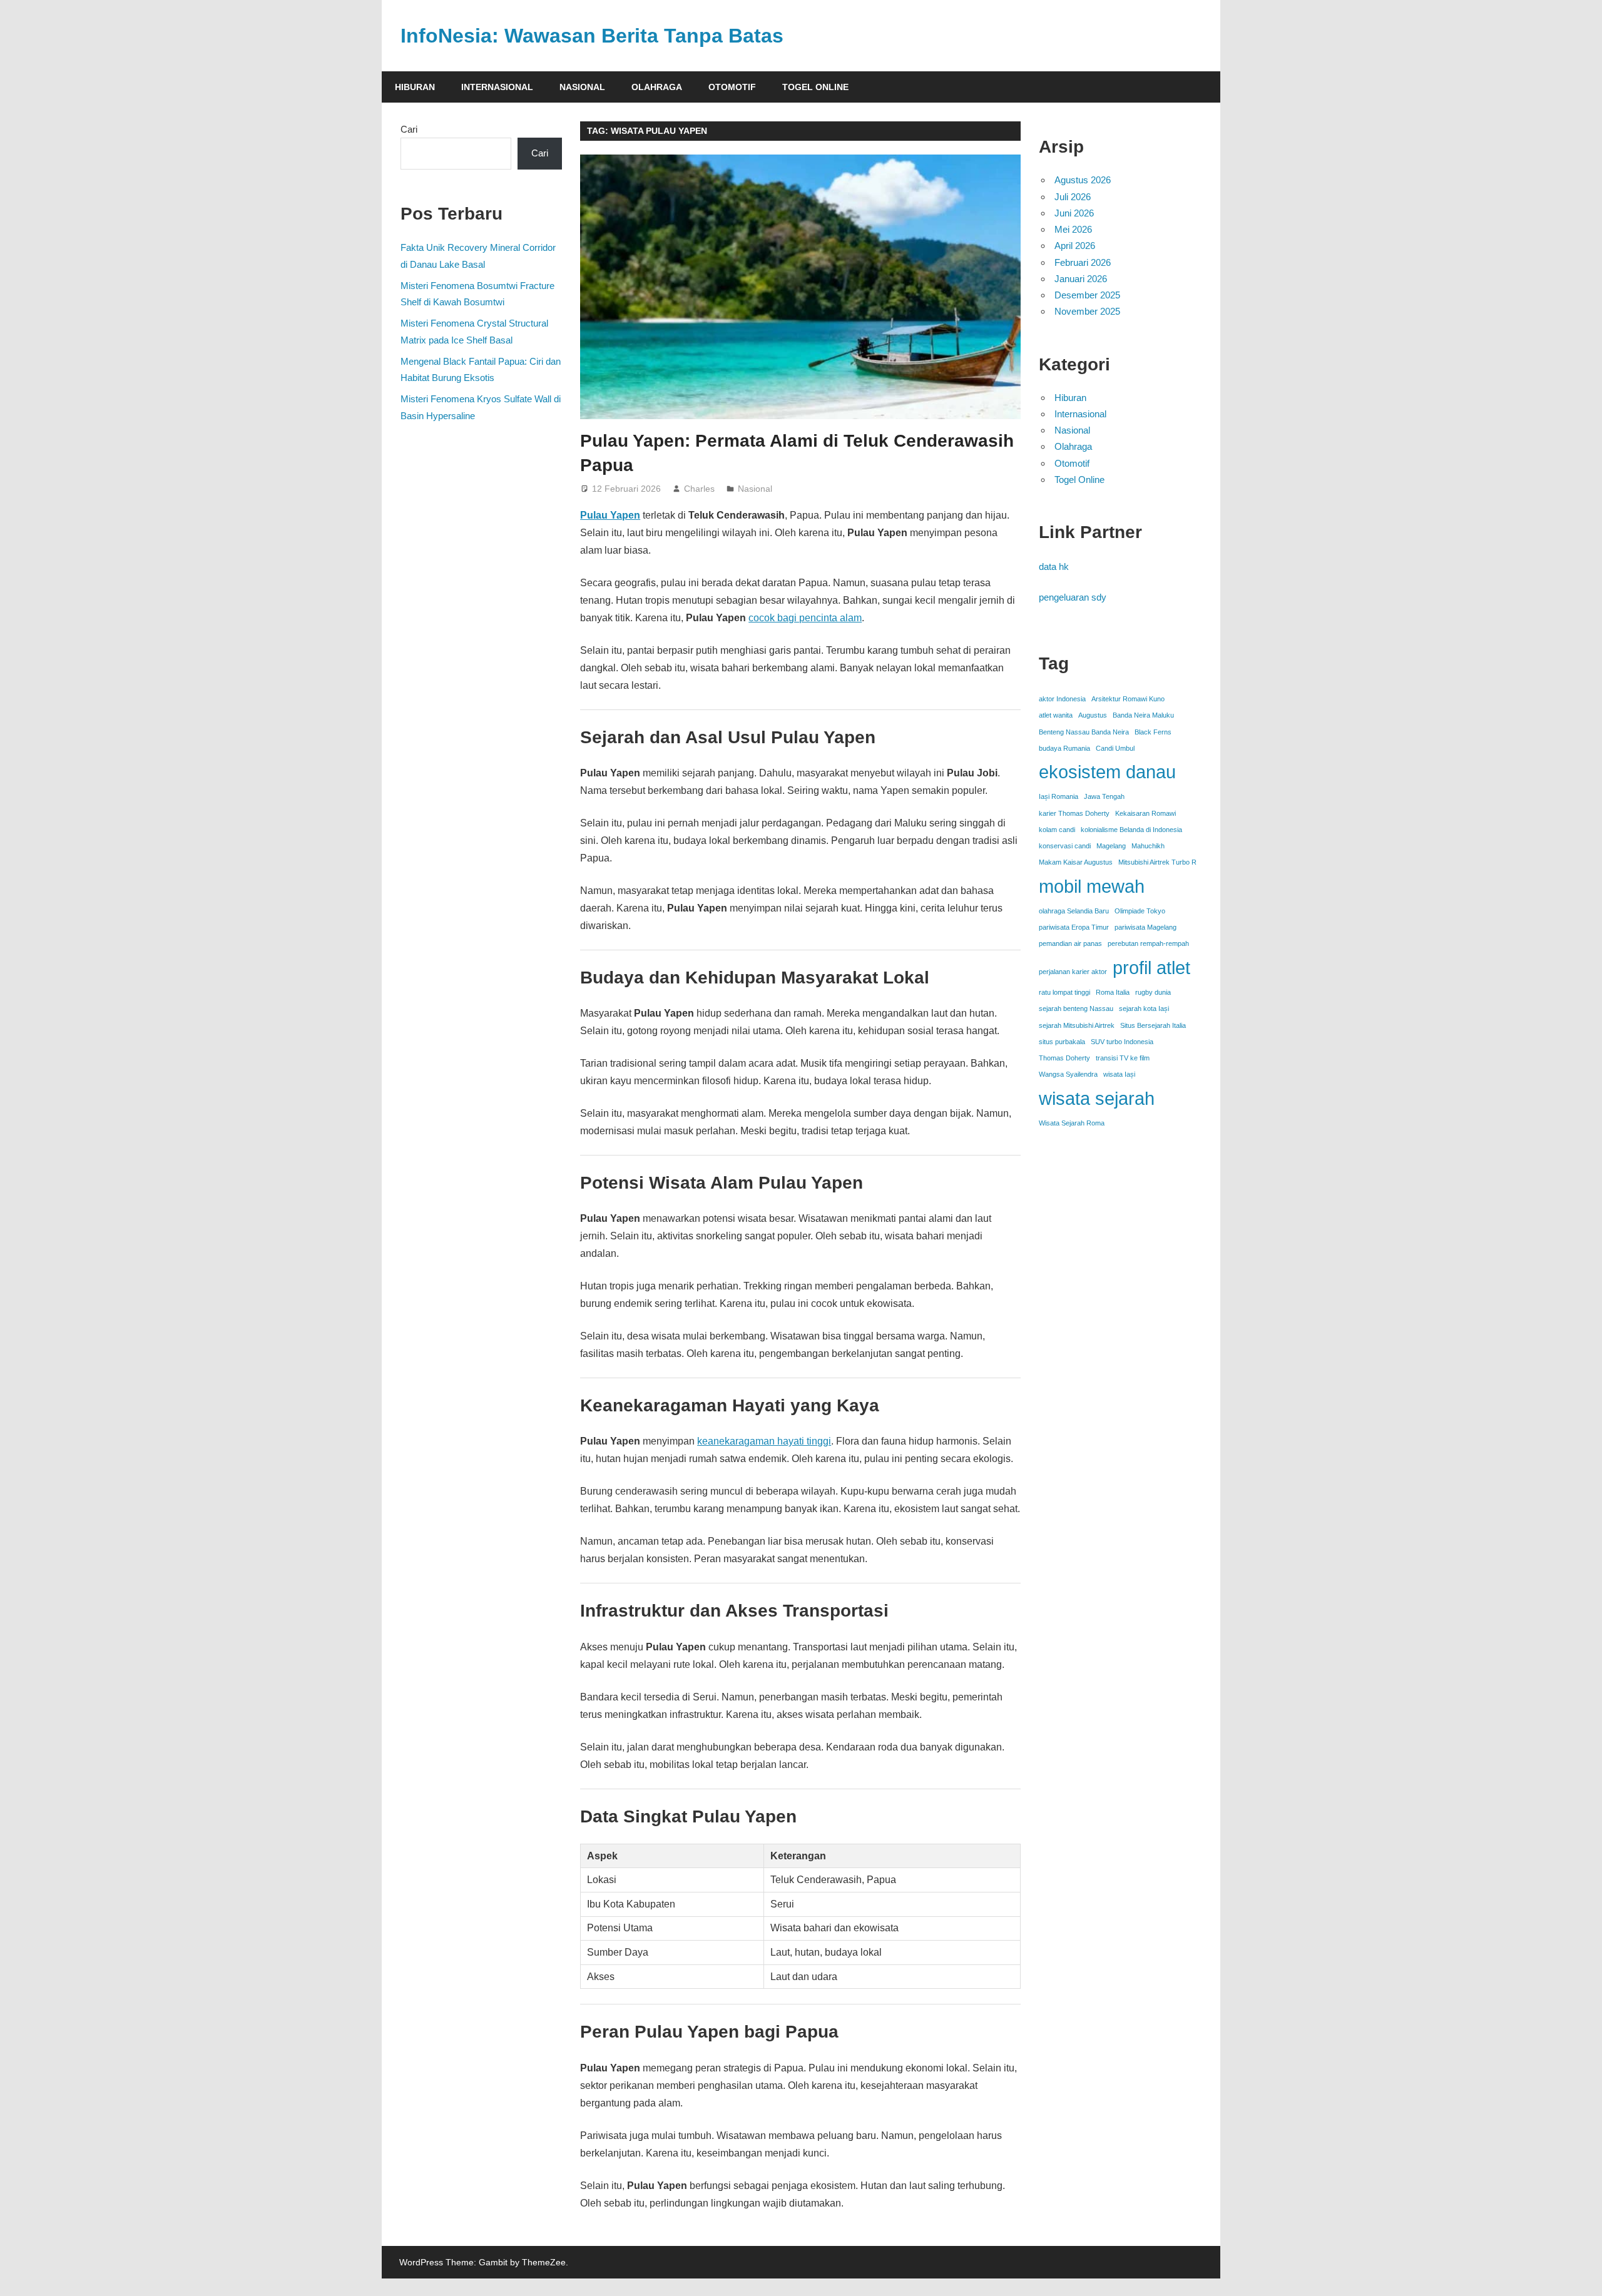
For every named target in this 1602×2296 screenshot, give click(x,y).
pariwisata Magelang (1145, 927)
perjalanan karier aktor (1073, 972)
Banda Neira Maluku (1143, 715)
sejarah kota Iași (1144, 1008)
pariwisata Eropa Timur (1074, 927)
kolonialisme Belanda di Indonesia (1131, 830)
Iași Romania (1059, 796)
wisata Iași (1119, 1074)
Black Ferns (1153, 732)
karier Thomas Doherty (1074, 813)
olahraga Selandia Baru (1074, 911)
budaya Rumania (1064, 748)
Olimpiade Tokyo (1140, 911)
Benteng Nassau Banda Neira (1084, 732)
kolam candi (1057, 830)
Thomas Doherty (1064, 1058)
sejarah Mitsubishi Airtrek (1077, 1025)
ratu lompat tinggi (1064, 992)
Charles (699, 489)
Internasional (497, 87)
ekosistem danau (1107, 772)
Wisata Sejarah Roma (1072, 1123)
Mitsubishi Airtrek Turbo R (1157, 862)
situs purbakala (1062, 1042)
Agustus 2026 (1083, 180)
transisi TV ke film (1123, 1058)
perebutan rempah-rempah (1148, 943)
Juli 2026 (1073, 197)
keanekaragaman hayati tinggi (764, 1441)
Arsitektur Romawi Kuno (1128, 699)
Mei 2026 (1073, 229)
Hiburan (415, 87)
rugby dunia (1153, 992)
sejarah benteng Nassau (1076, 1008)
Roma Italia (1113, 992)
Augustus (1093, 715)
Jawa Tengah (1104, 796)
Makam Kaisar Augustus (1076, 862)
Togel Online (815, 87)
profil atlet (1151, 968)
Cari (409, 129)
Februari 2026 (1083, 262)
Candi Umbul (1115, 748)
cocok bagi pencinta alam (805, 618)
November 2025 (1087, 311)
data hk (1054, 566)
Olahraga (657, 87)
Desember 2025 (1087, 295)
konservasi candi (1065, 846)
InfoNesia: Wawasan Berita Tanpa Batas (592, 36)
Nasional (582, 87)
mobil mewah (1092, 886)
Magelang (1111, 846)
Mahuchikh (1148, 846)
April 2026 (1075, 246)
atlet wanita (1056, 715)
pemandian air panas (1070, 943)
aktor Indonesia (1062, 699)
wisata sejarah (1097, 1098)
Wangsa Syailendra (1068, 1074)
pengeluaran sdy (1073, 597)
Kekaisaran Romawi (1145, 813)
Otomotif (732, 87)
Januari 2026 (1081, 279)
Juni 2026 (1074, 213)
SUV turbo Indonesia (1122, 1042)
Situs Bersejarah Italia (1153, 1025)
